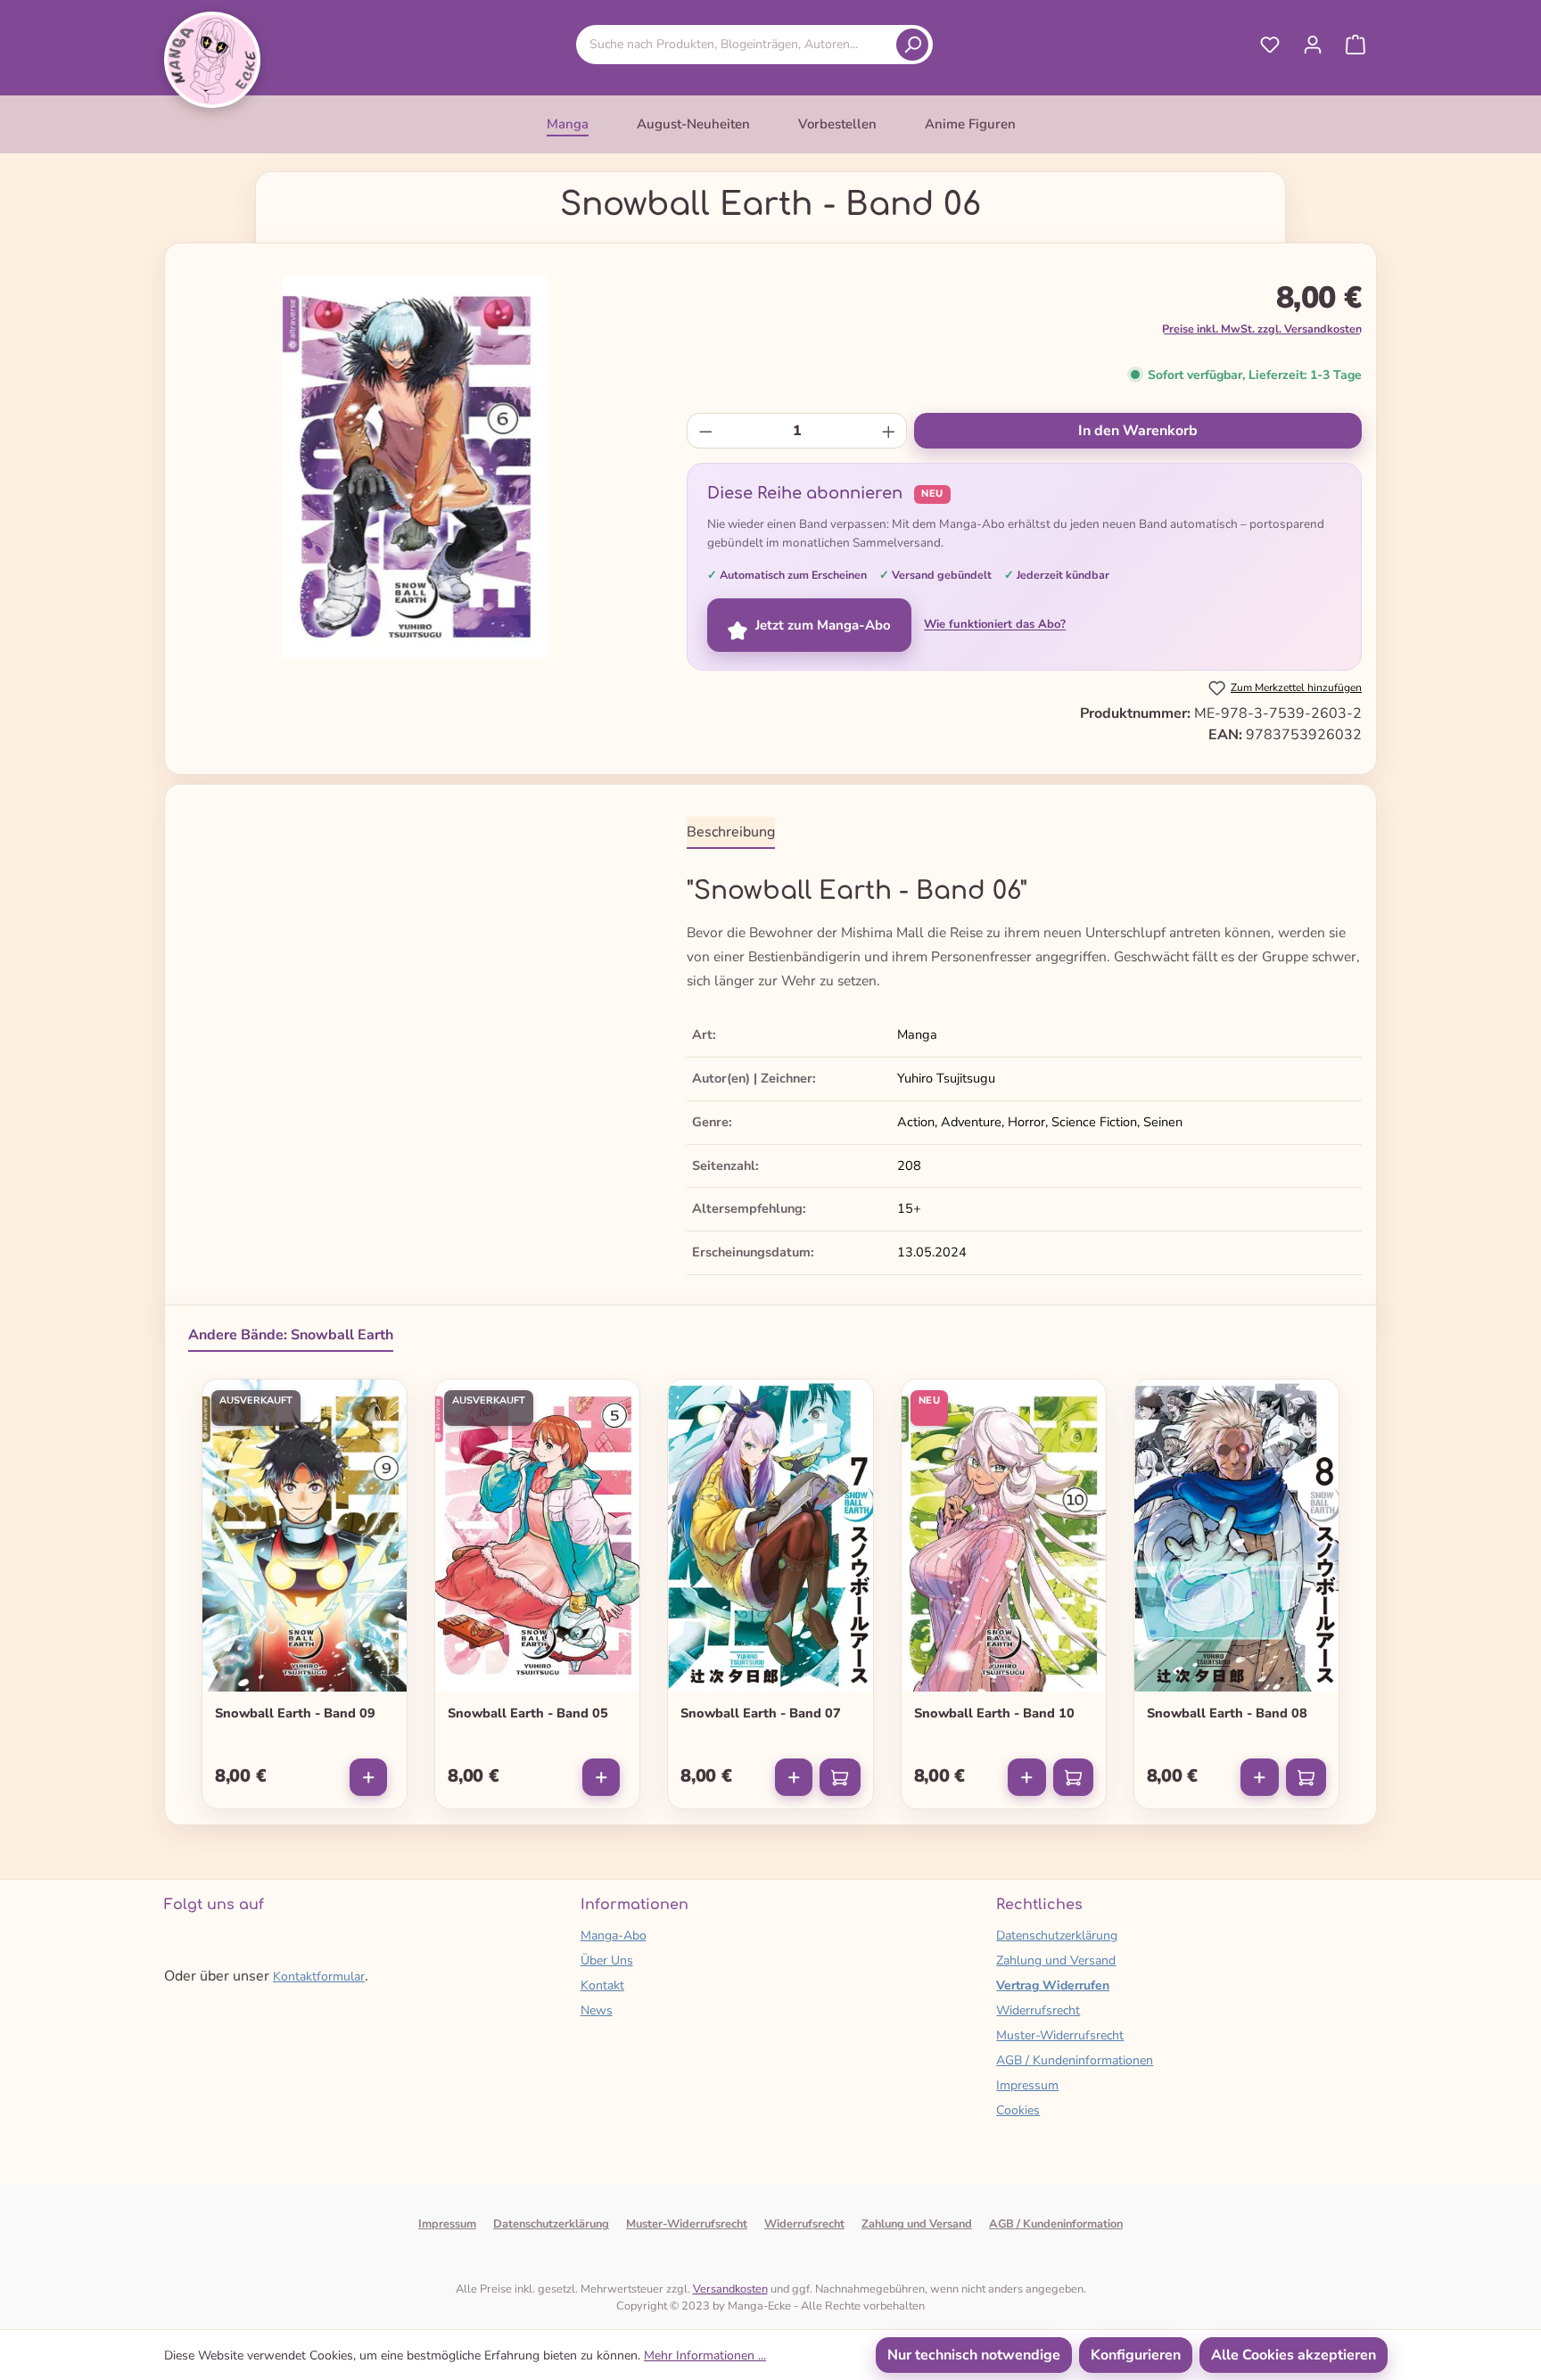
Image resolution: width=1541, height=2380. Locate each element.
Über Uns (607, 1960)
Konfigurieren (1136, 2355)
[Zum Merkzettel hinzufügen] (382, 1401)
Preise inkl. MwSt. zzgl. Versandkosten (1262, 329)
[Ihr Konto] (1313, 45)
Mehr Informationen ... (705, 2355)
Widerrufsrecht (1038, 2010)
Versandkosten (730, 2289)
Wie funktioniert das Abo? (995, 624)
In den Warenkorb (1138, 431)
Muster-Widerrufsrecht (1060, 2035)
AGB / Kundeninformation (1056, 2224)
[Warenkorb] (1356, 45)
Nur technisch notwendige (974, 2355)
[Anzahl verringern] (706, 431)
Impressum (1027, 2085)
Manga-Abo (614, 1935)
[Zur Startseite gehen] (212, 60)
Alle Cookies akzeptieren (1294, 2355)
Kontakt (602, 1985)
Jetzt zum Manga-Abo (823, 625)
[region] (415, 467)
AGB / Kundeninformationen (1075, 2060)
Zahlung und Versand (1056, 1960)
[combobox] (739, 44)
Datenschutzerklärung (1057, 1935)
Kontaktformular (319, 1976)
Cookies (1018, 2110)
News (597, 2010)
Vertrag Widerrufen (1053, 1985)
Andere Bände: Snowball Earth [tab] (291, 1335)
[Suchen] (912, 45)
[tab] (731, 833)
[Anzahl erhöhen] (889, 431)
